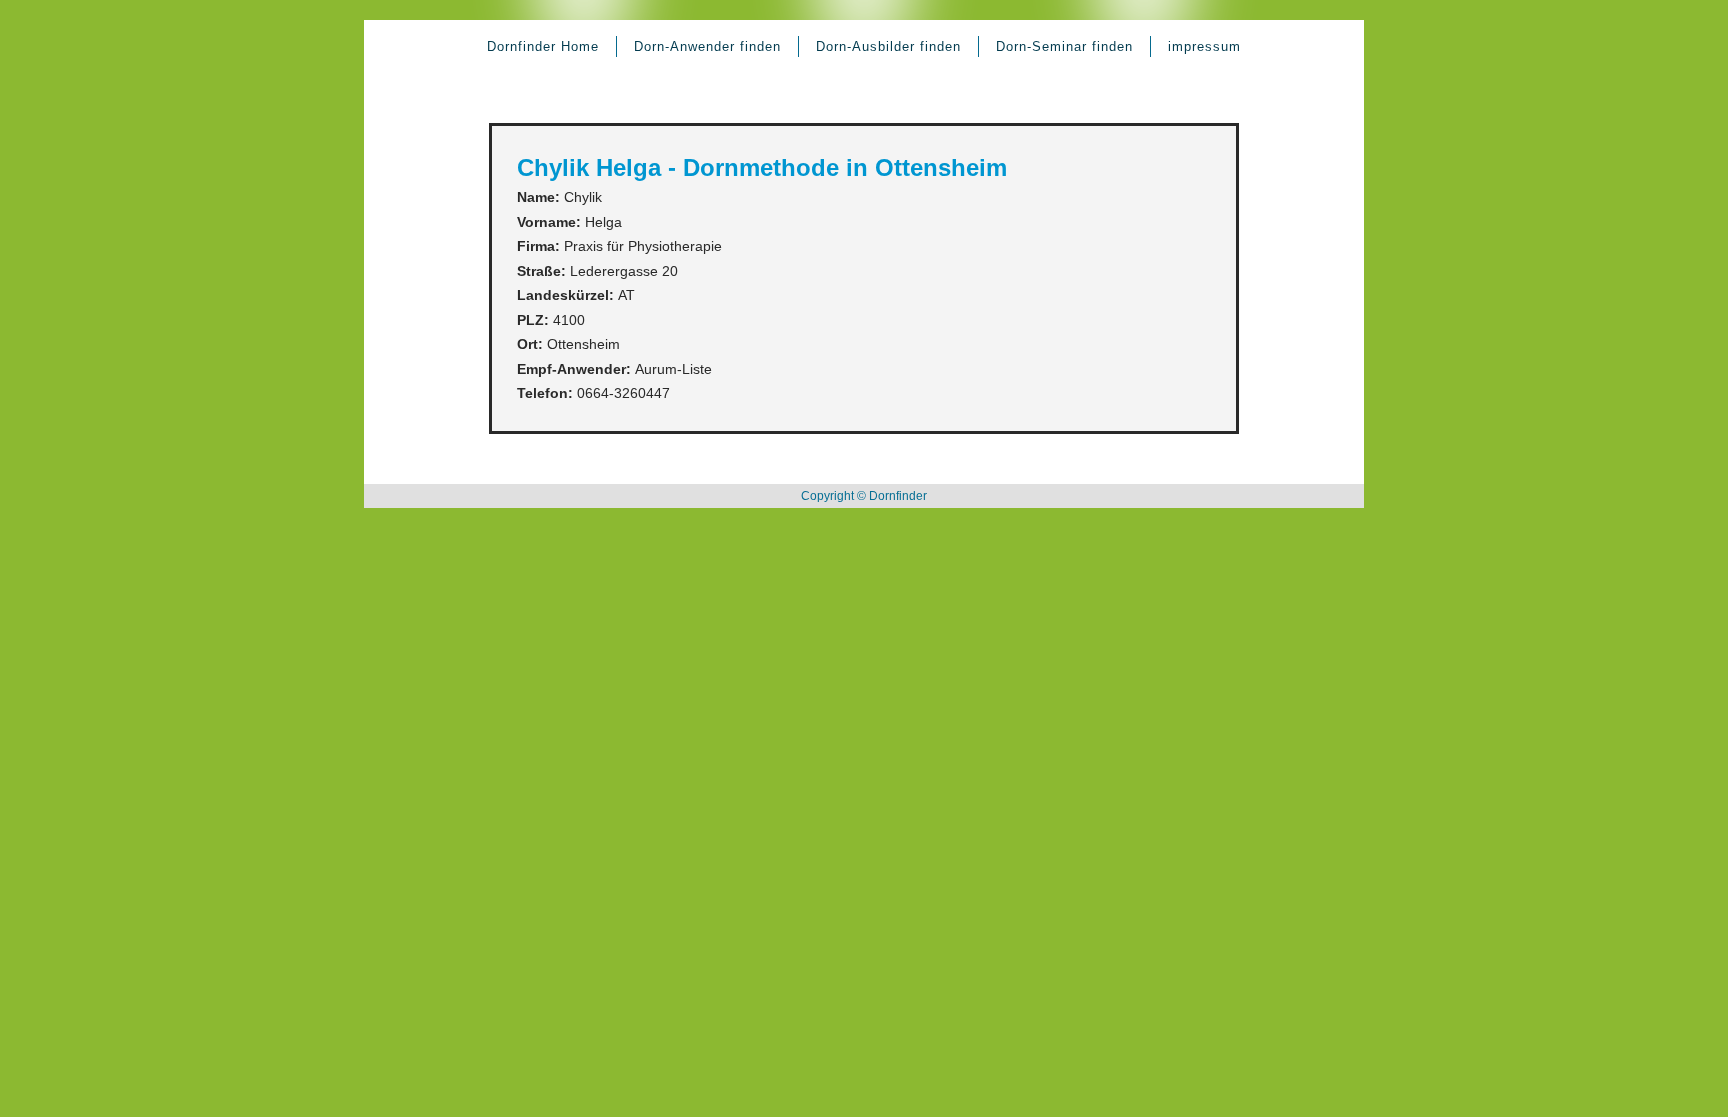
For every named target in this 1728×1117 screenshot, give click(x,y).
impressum (1204, 46)
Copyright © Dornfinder (864, 496)
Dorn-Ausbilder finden (888, 46)
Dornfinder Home (543, 46)
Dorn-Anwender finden (707, 46)
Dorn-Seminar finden (1064, 46)
